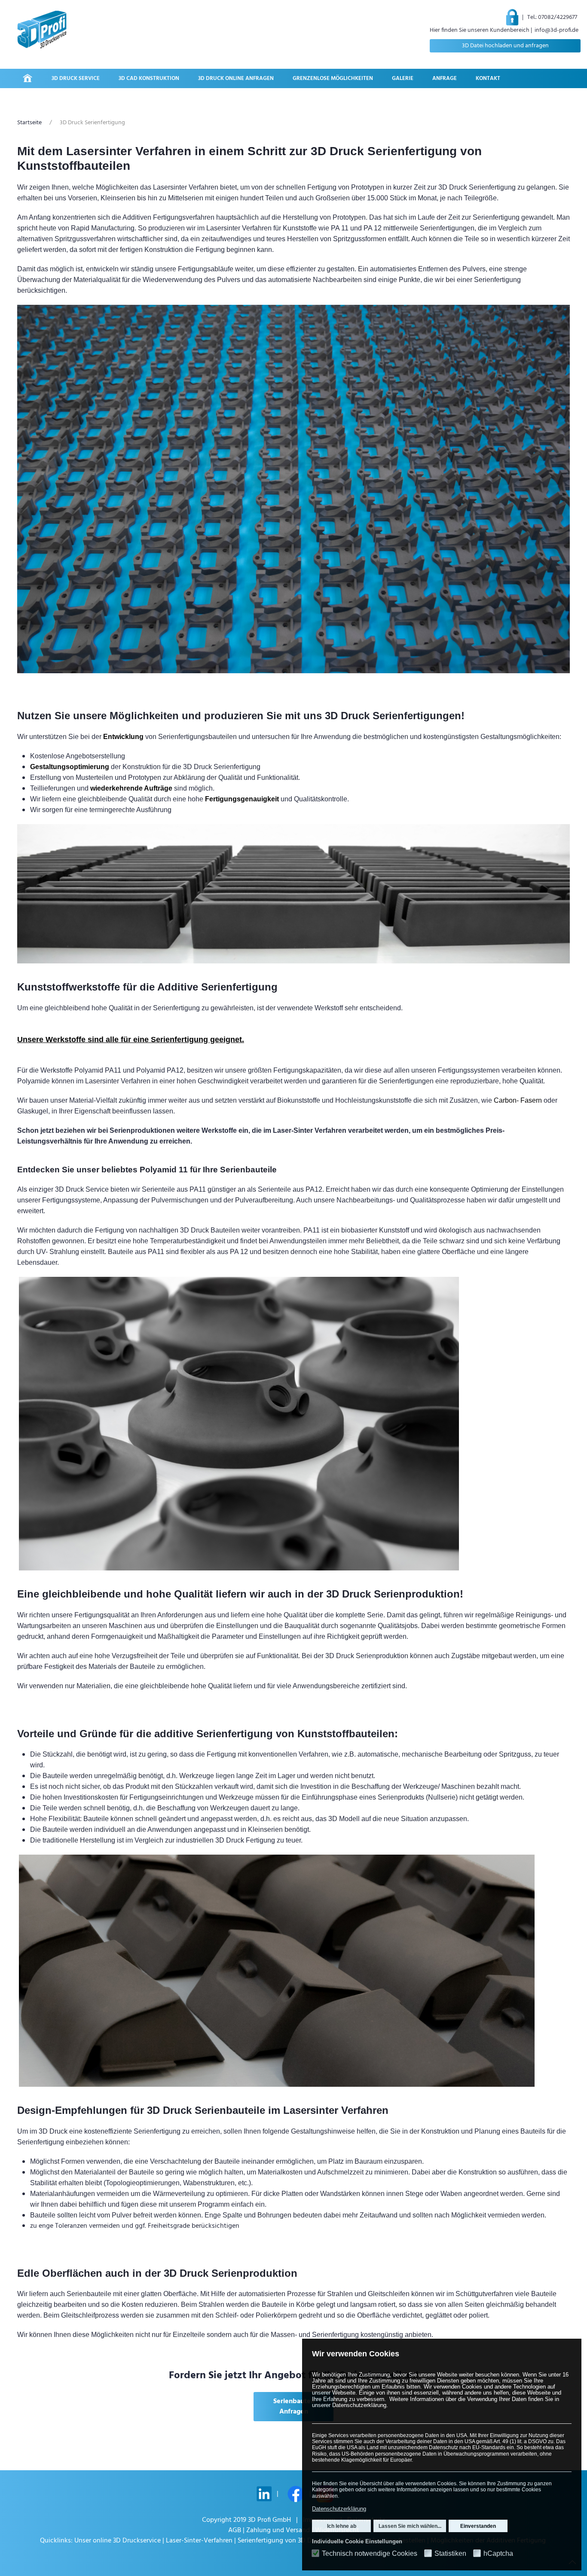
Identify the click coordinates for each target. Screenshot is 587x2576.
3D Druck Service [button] (76, 78)
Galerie (403, 78)
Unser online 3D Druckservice (118, 2541)
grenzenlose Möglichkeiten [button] (333, 78)
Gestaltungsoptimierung (70, 767)
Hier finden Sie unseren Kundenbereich (480, 30)
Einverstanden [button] (478, 2526)
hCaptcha (498, 2554)
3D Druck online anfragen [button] (236, 78)
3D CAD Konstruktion (149, 78)
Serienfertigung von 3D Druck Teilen (291, 2541)
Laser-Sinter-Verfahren (199, 2541)
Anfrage (445, 78)
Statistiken (450, 2554)
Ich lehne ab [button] (342, 2526)
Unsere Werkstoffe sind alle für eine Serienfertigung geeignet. (131, 1040)
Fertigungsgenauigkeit (242, 799)
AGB (235, 2530)
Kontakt (488, 78)
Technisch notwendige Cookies (370, 2554)
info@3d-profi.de (556, 30)
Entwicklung (123, 737)
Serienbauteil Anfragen (294, 2407)
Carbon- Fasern (518, 1100)
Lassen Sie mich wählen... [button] (410, 2526)
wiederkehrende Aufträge (131, 788)
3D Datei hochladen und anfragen (505, 46)
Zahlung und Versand (278, 2530)
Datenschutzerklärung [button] (339, 2509)
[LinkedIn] (264, 2494)
